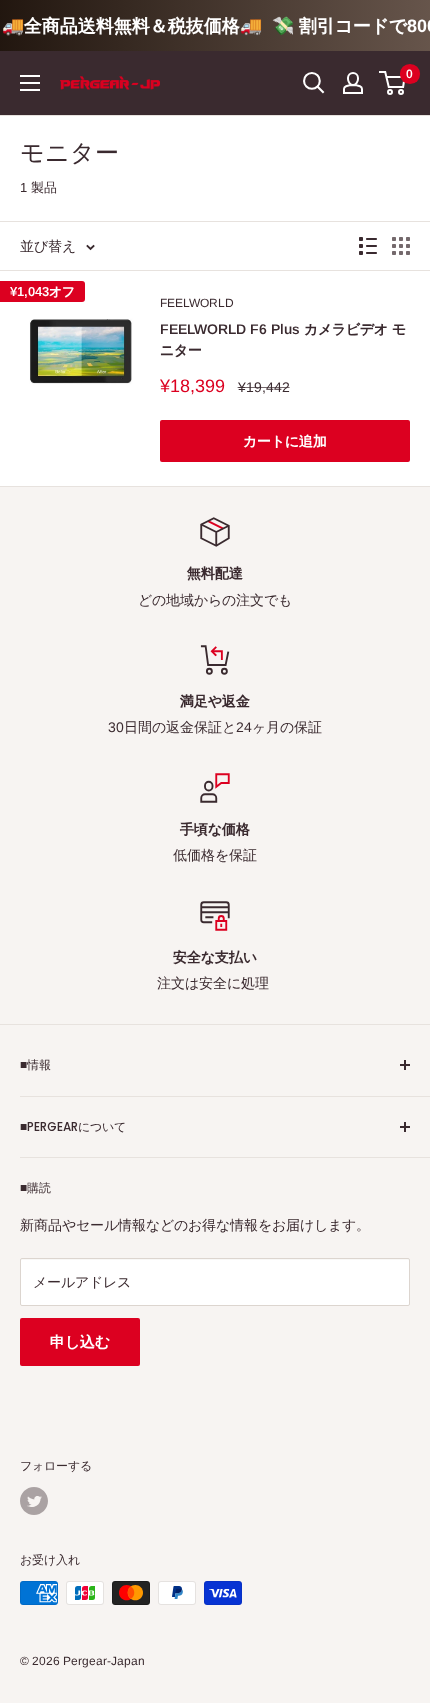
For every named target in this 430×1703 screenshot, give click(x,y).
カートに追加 (285, 441)
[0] (393, 83)
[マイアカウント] (353, 83)
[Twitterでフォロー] (34, 1501)
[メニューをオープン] (30, 83)
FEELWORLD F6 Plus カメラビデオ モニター (283, 340)
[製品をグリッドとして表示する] (401, 246)
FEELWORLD (197, 303)
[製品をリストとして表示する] (368, 246)
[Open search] (314, 83)
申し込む (80, 1341)
